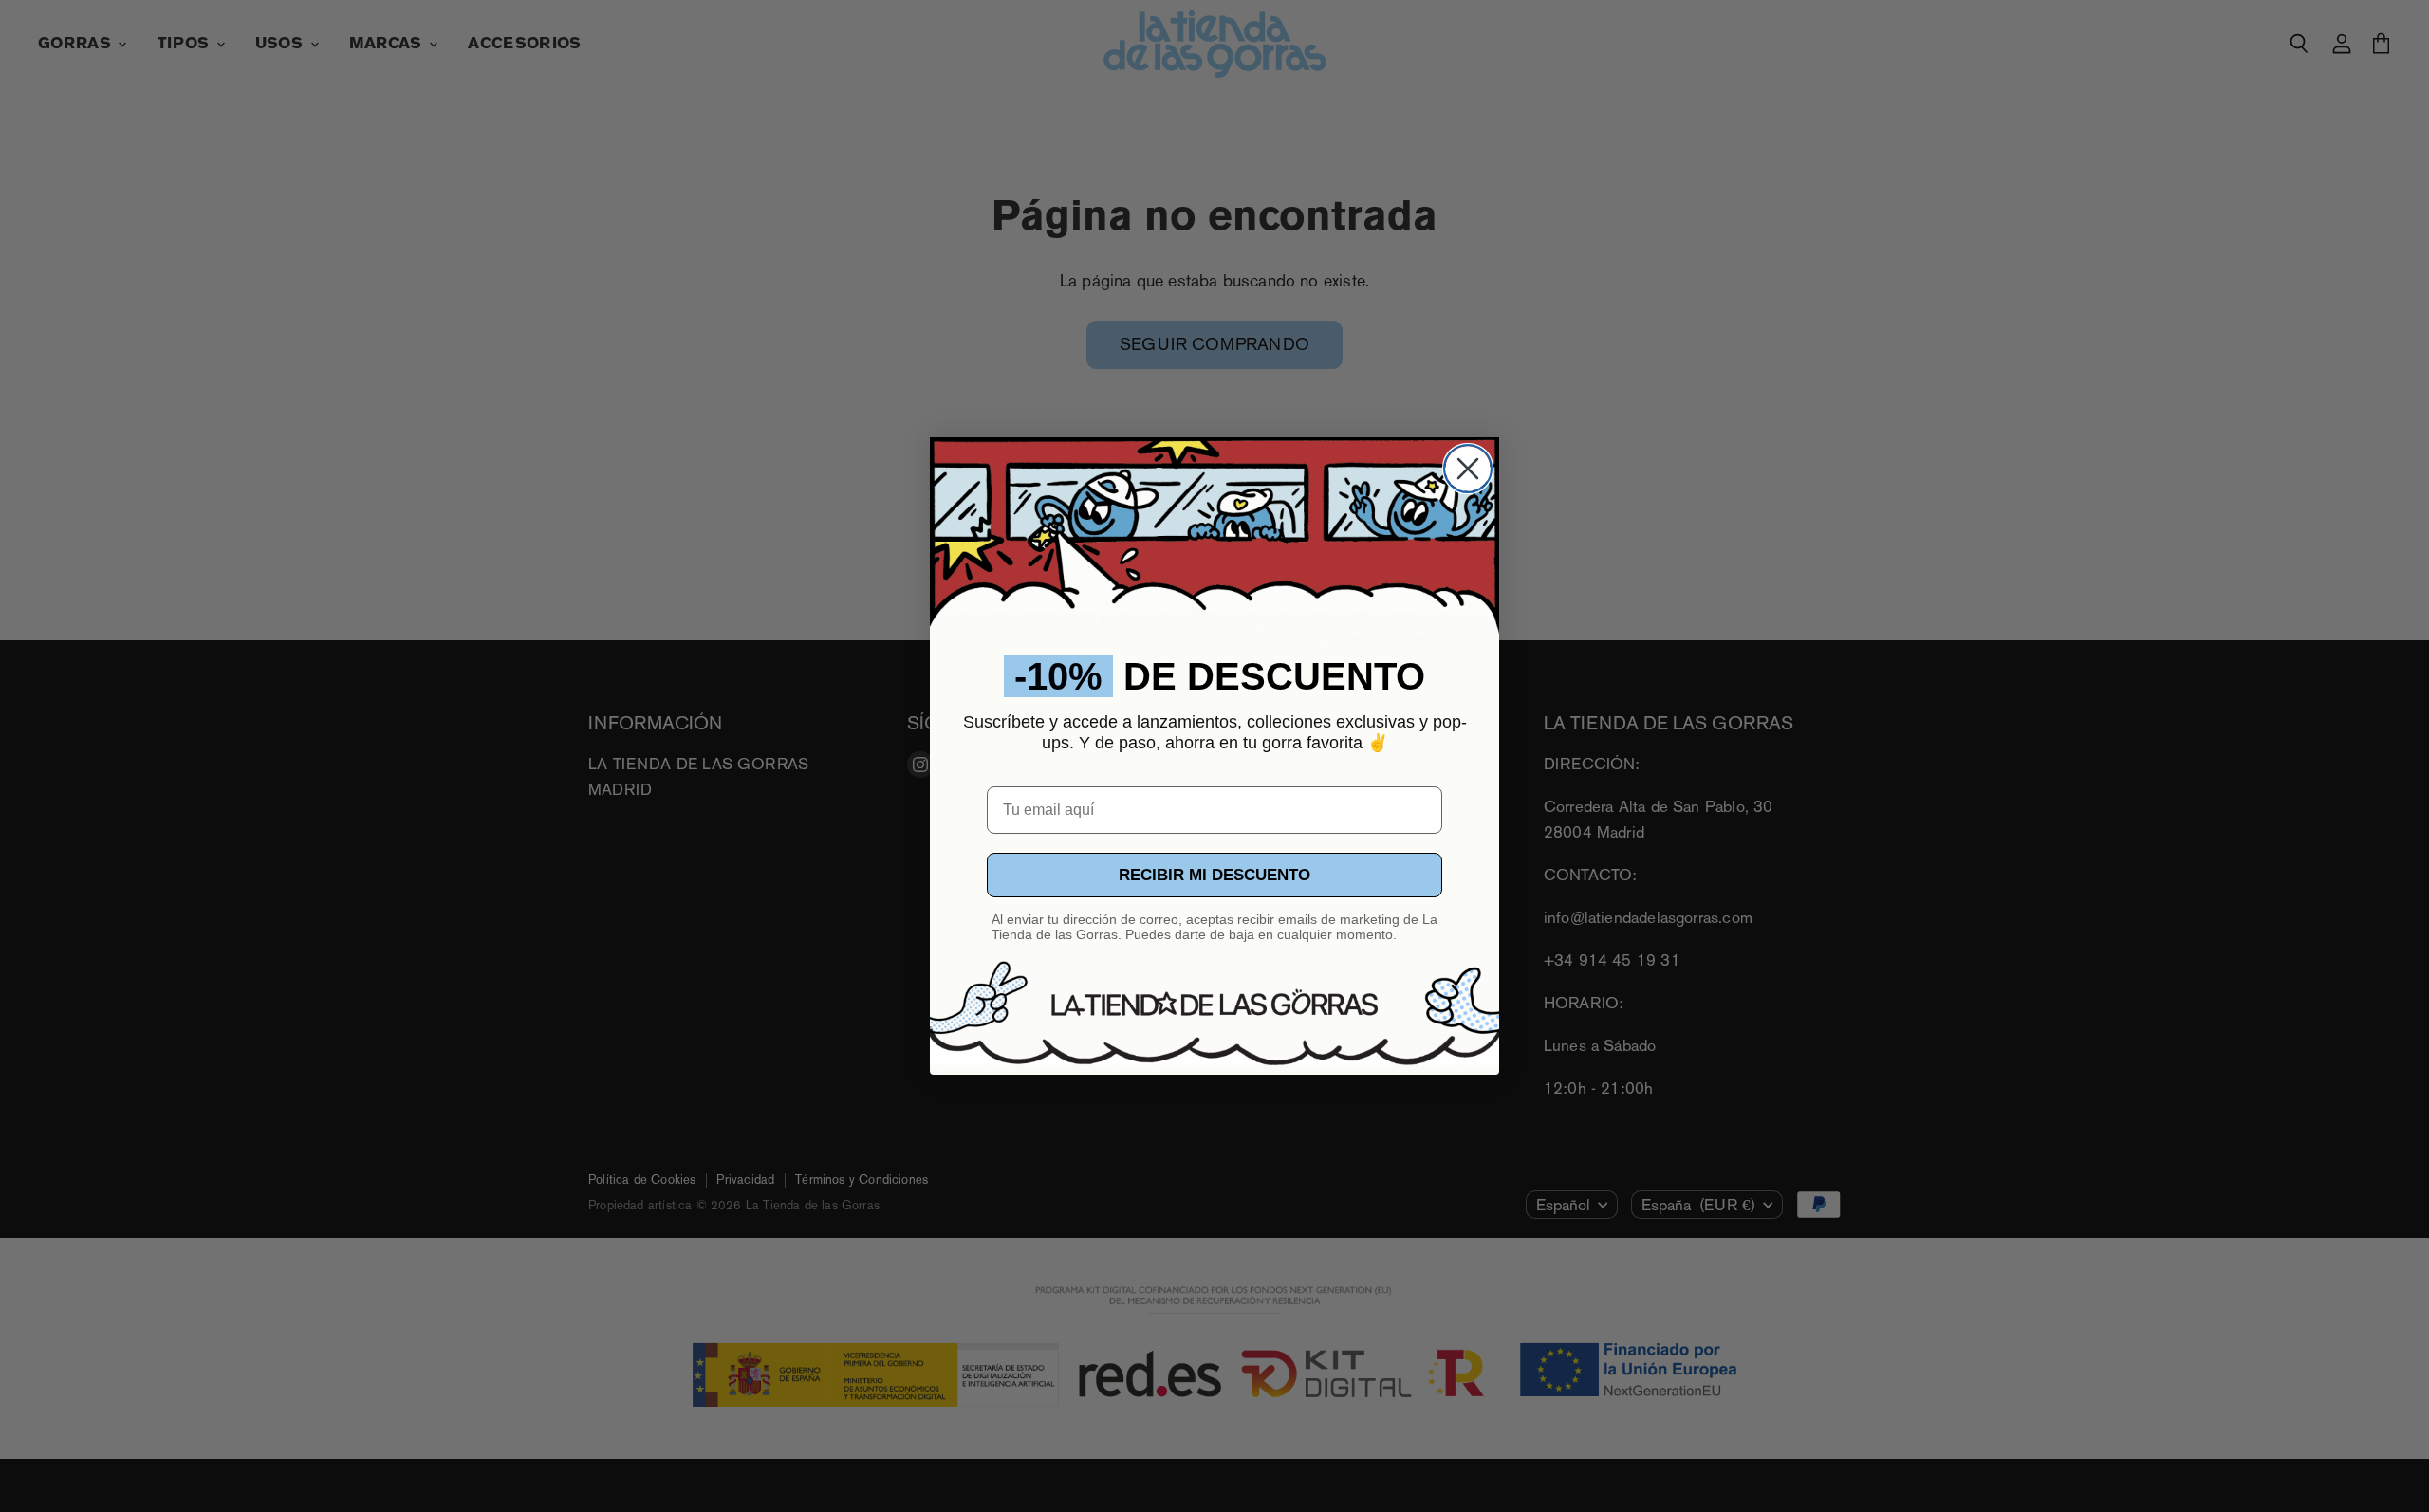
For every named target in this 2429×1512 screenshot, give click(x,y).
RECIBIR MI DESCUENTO (1214, 875)
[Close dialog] (1468, 469)
